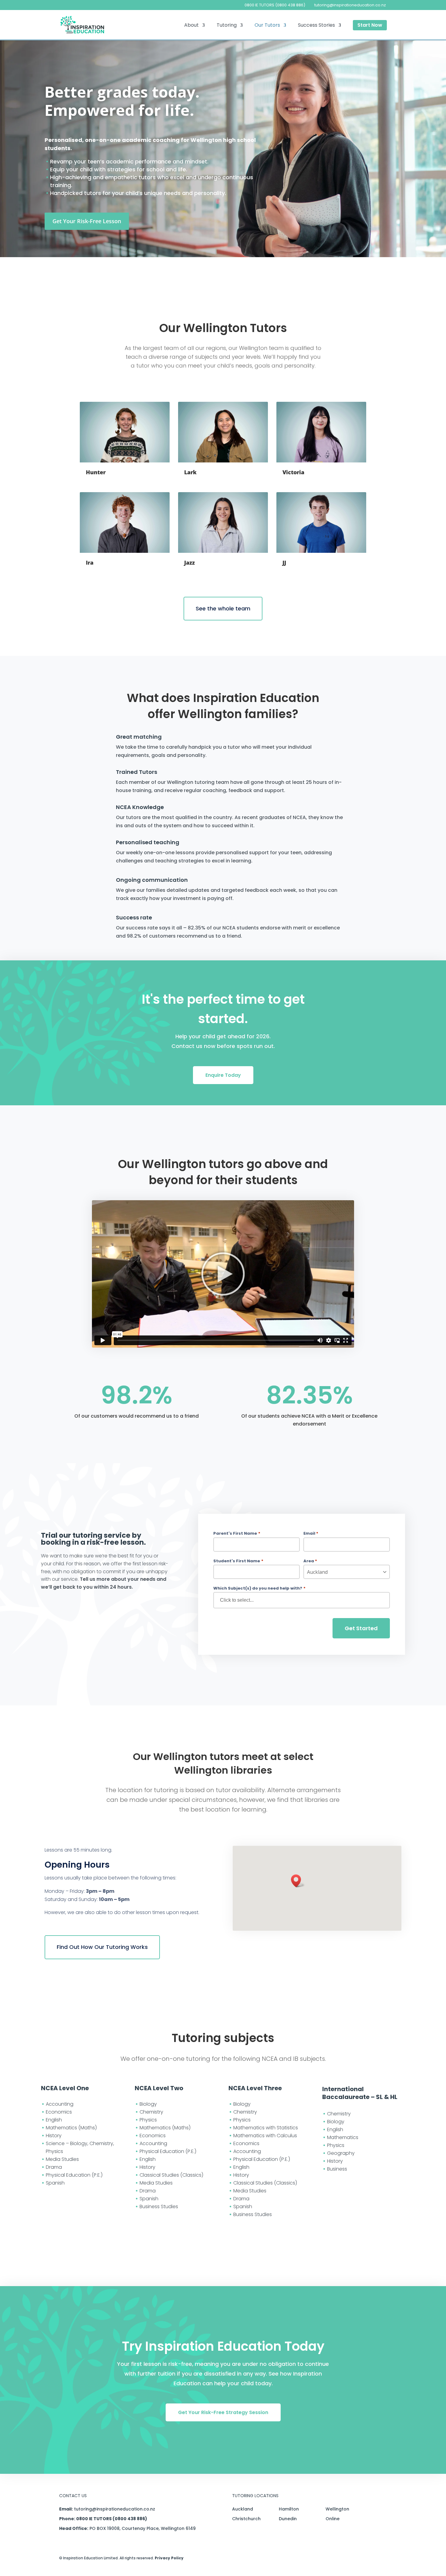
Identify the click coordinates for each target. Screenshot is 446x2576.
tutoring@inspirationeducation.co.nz (115, 2509)
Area (310, 1561)
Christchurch (246, 2519)
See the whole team (223, 608)
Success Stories (316, 26)
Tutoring (227, 26)
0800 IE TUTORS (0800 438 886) (275, 5)
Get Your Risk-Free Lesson (87, 221)
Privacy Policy (169, 2558)
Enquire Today (223, 1075)
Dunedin (288, 2519)
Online (333, 2519)
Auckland (243, 2509)
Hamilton (289, 2509)
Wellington (337, 2509)
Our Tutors (267, 26)
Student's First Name (238, 1561)
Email (311, 1533)
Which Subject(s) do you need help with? (259, 1588)
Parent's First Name (237, 1533)
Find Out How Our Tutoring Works (102, 1947)
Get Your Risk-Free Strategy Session (223, 2412)
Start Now (370, 25)
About (191, 26)
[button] (298, 1881)
